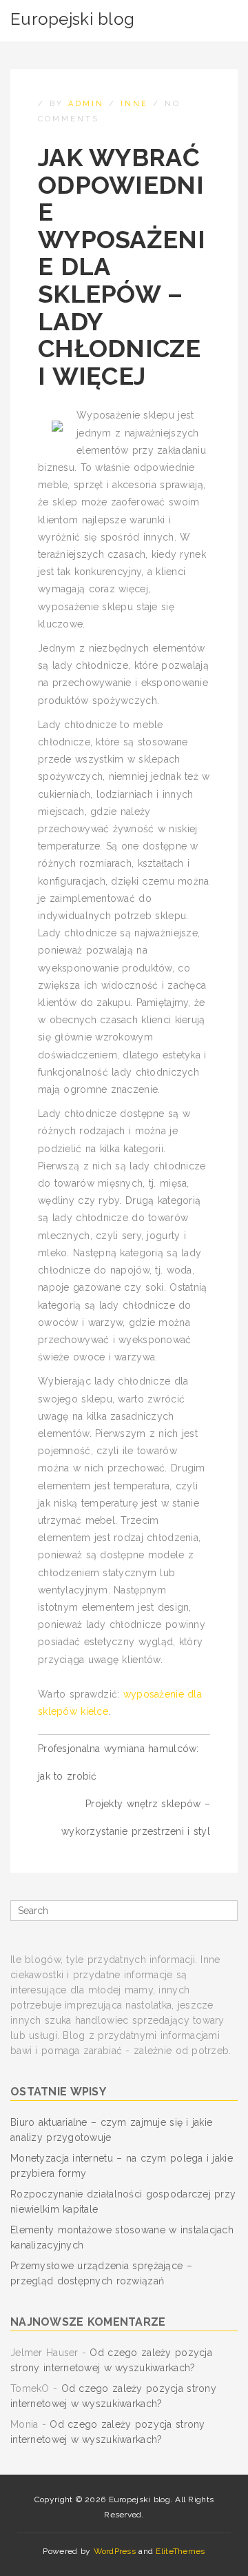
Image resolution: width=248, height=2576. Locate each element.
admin (86, 104)
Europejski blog (72, 19)
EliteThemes (180, 2551)
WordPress (115, 2551)
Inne (134, 104)
